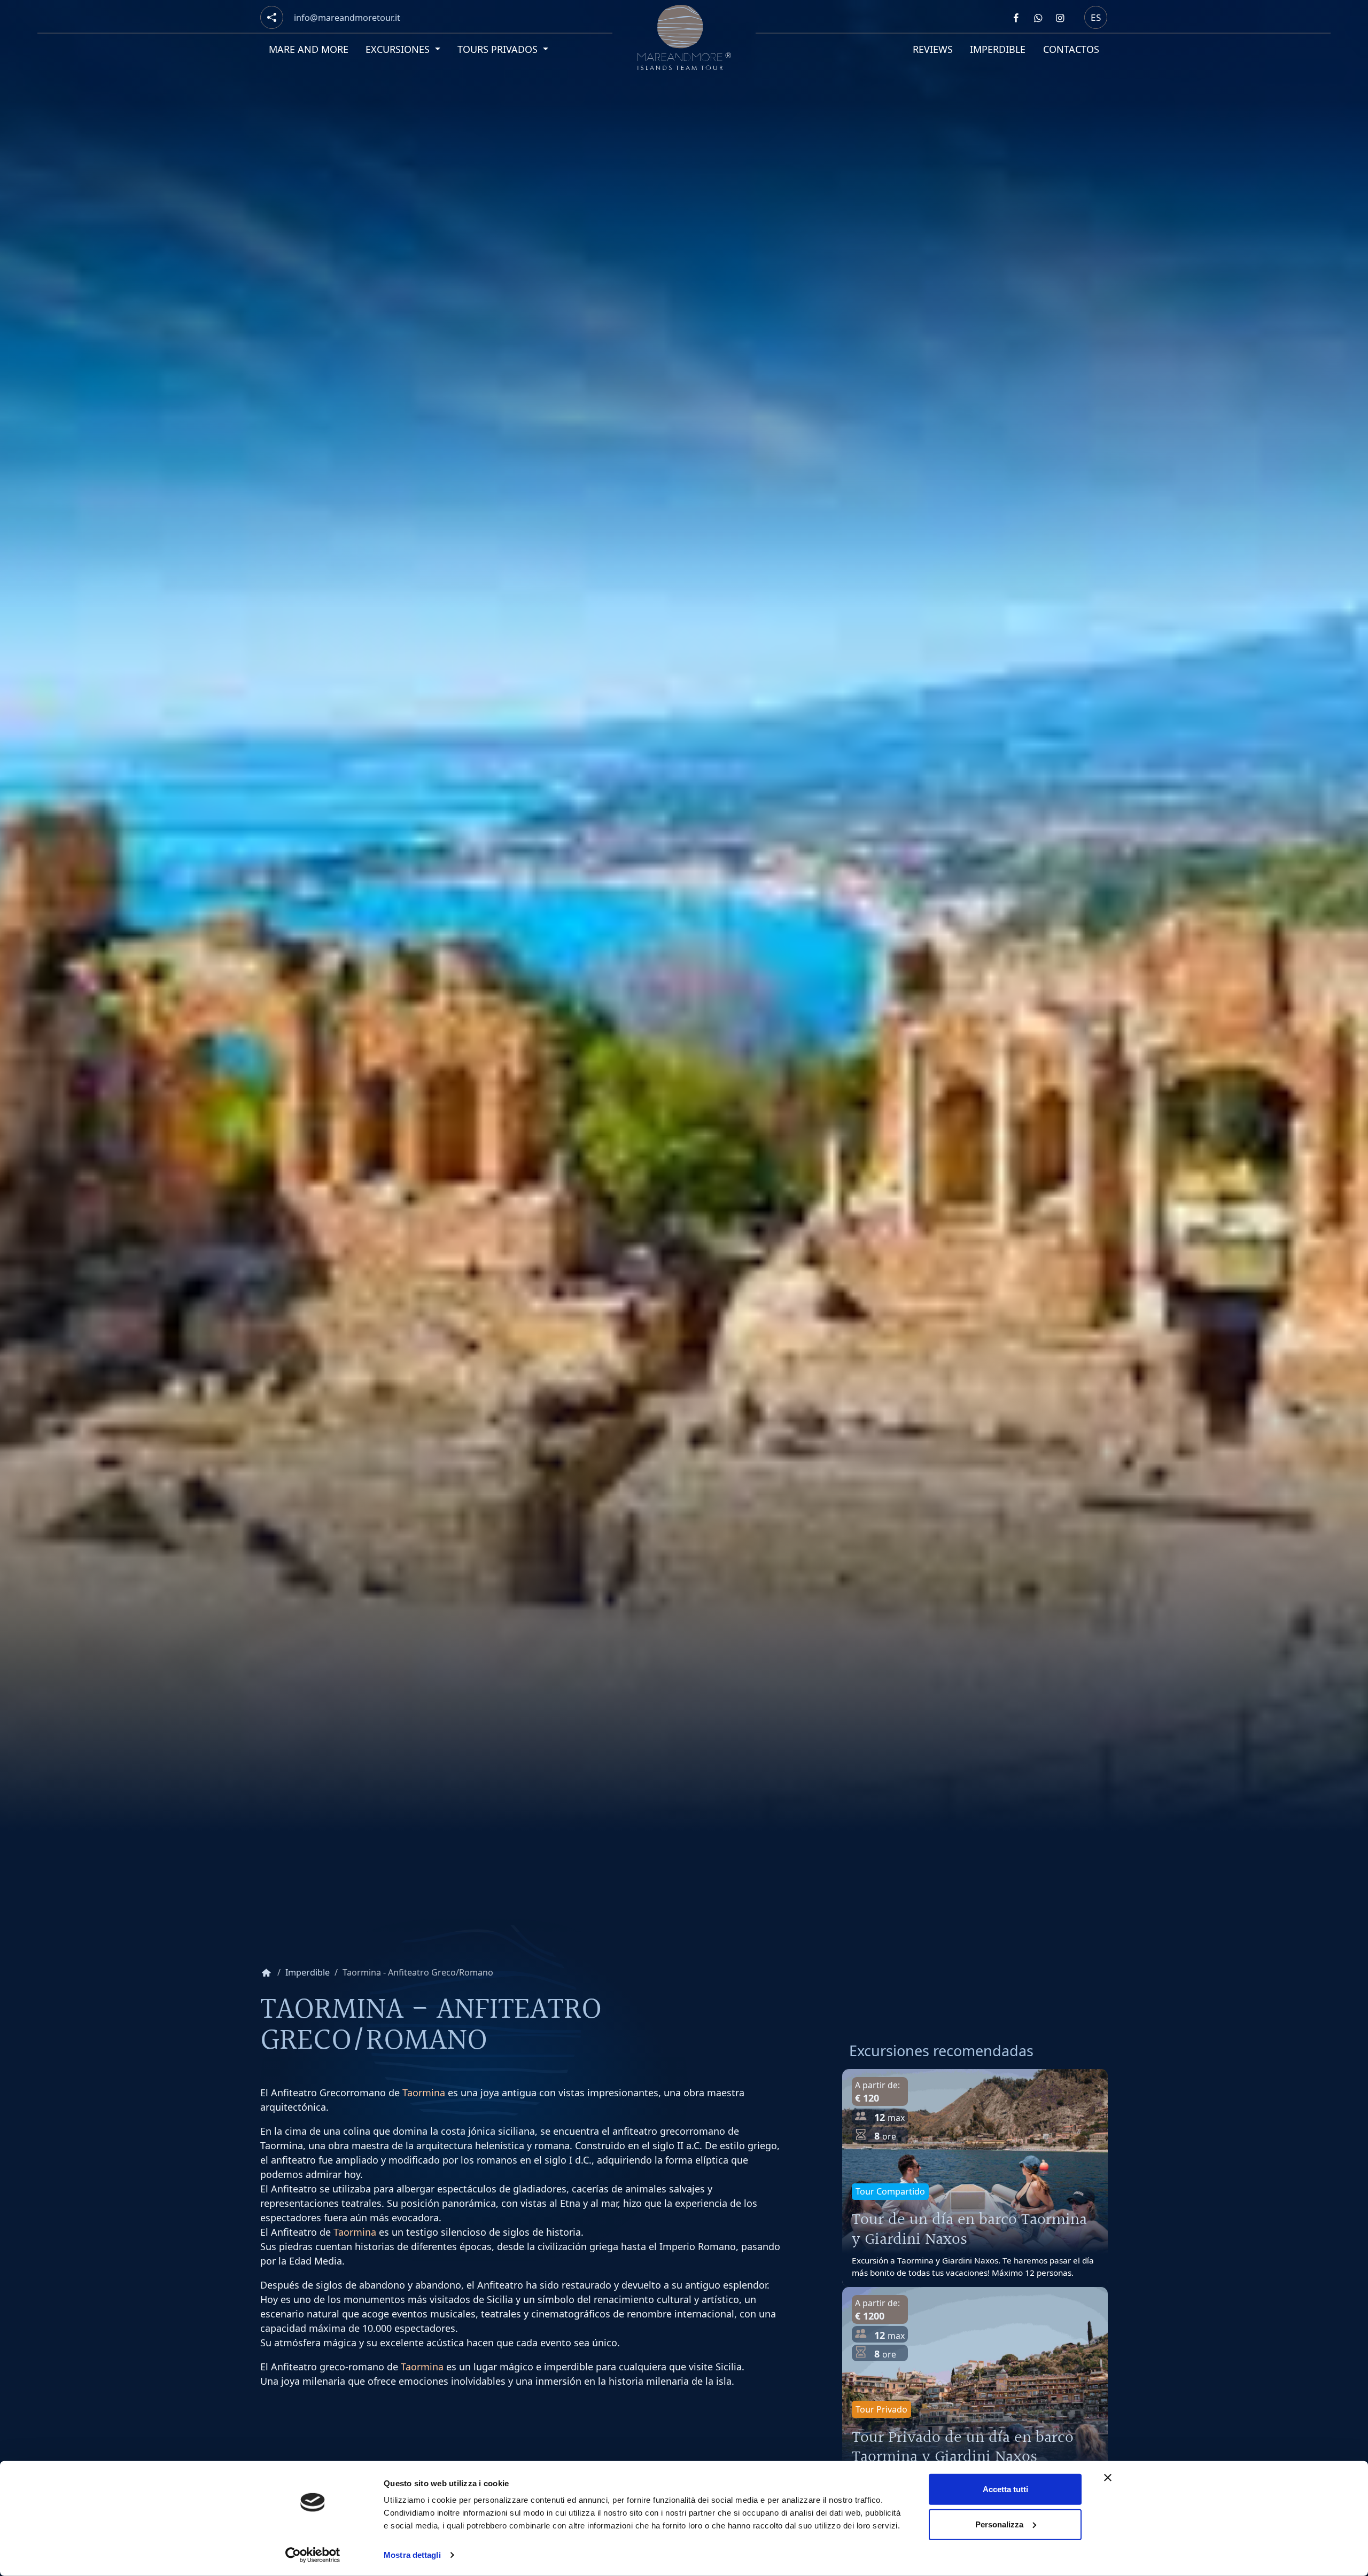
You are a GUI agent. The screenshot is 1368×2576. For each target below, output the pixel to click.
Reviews (933, 49)
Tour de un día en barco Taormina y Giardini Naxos (969, 2230)
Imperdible (998, 49)
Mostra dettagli (412, 2555)
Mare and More (309, 49)
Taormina (424, 2093)
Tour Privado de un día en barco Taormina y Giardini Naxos (963, 2448)
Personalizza (999, 2524)
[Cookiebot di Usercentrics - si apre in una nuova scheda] (313, 2555)
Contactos (1071, 49)
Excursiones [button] (399, 49)
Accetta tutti (1005, 2489)
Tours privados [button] (499, 49)
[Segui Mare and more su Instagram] (1060, 18)
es (1096, 17)
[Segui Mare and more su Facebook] (1016, 18)
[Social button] (272, 17)
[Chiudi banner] (1108, 2478)
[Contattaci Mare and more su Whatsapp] (1038, 18)
